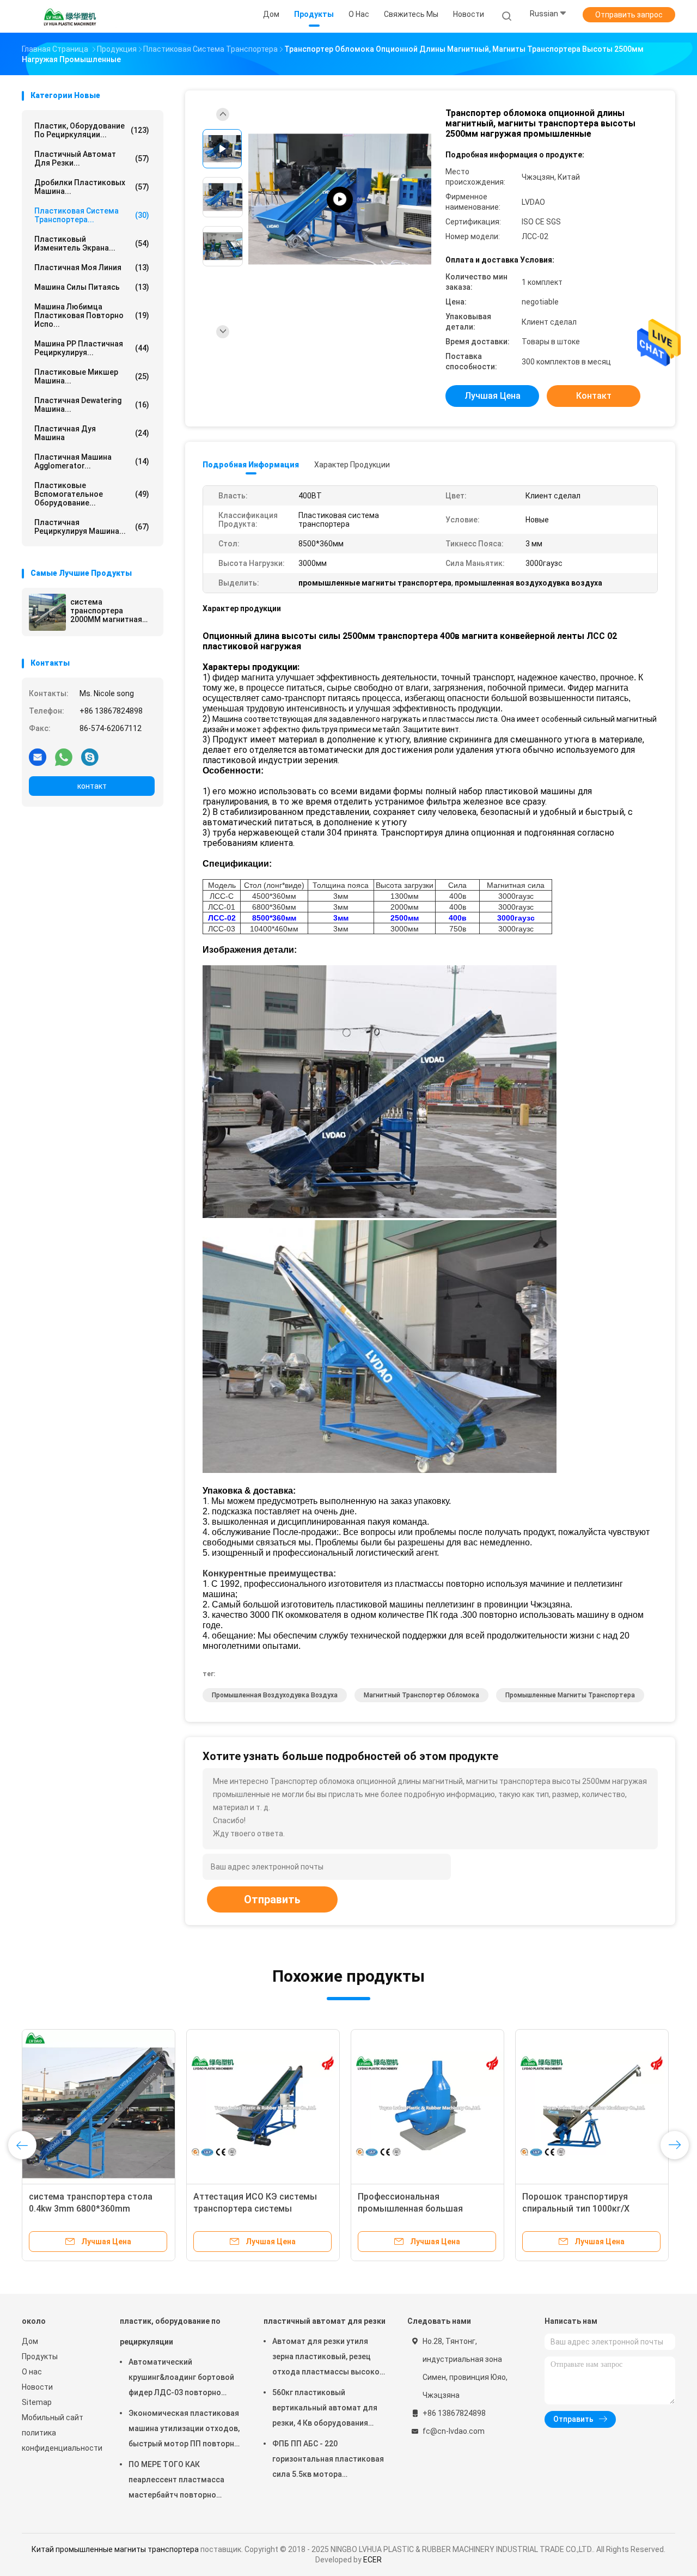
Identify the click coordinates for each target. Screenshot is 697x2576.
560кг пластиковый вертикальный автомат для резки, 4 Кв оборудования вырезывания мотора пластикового (325, 2409)
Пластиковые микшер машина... (92, 376)
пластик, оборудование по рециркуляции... (92, 130)
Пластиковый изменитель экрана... (92, 243)
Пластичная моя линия (92, 267)
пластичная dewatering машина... (92, 405)
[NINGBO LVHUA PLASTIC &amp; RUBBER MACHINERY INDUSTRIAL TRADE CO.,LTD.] (70, 16)
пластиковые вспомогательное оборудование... (92, 494)
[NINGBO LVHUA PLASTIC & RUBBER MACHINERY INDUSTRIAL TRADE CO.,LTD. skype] (90, 757)
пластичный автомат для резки (325, 2321)
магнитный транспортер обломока (421, 1695)
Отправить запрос (629, 15)
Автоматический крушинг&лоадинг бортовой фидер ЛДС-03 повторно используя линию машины (181, 2379)
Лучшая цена (493, 396)
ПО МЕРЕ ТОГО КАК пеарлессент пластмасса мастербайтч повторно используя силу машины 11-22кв (181, 2481)
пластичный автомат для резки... (92, 159)
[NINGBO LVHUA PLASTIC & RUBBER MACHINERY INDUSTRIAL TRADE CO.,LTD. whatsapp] (64, 757)
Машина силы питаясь (92, 287)
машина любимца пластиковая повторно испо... (92, 315)
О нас (32, 2372)
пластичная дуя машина (92, 433)
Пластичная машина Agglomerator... (92, 461)
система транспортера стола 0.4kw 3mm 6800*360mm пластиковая (91, 2209)
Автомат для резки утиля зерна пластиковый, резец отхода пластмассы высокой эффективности (328, 2358)
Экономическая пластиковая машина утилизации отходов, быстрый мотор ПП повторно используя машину (184, 2430)
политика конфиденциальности (60, 2440)
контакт (92, 786)
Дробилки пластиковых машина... (92, 187)
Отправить (272, 1899)
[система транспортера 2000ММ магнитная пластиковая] (47, 612)
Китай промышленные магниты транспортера (115, 2549)
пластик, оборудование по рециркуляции (170, 2331)
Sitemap (37, 2402)
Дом (30, 2341)
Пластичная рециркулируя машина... (92, 527)
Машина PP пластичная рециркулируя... (92, 348)
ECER (372, 2560)
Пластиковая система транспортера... (92, 215)
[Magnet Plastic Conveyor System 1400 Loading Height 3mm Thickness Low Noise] (340, 200)
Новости (37, 2387)
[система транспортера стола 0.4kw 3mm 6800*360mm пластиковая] (99, 2106)
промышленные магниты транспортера (570, 1695)
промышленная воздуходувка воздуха (275, 1695)
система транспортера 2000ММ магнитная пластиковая (106, 611)
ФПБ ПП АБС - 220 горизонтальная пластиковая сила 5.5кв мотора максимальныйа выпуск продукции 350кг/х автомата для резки (328, 2461)
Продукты (40, 2356)
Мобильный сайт (53, 2417)
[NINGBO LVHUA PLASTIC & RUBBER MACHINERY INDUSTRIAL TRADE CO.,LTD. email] (38, 757)
